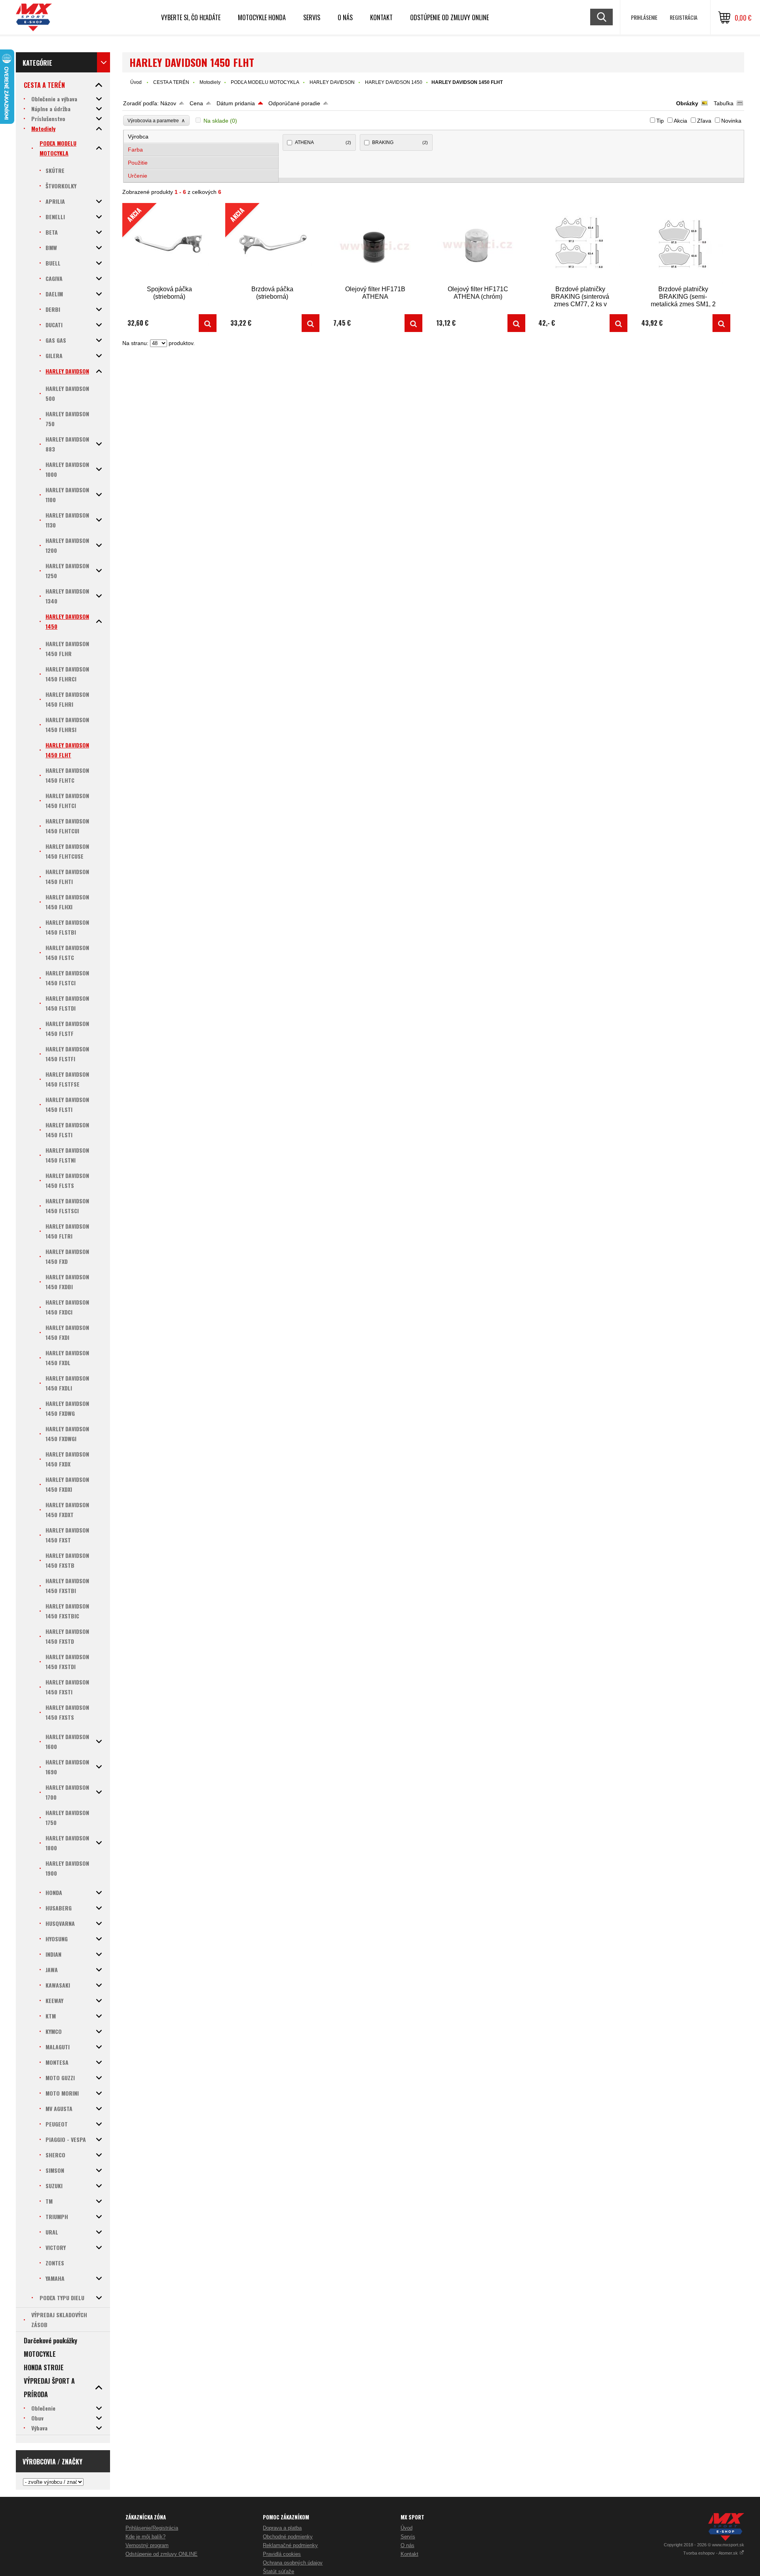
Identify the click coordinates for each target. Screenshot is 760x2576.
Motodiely (210, 82)
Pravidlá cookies (282, 2554)
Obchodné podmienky (288, 2537)
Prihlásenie (644, 17)
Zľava (704, 121)
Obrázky (687, 103)
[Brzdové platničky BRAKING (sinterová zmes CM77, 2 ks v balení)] (580, 244)
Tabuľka (724, 103)
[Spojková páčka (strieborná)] (208, 323)
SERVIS (312, 17)
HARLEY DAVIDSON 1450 (394, 82)
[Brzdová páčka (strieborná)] (311, 323)
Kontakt (381, 17)
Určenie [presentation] (138, 176)
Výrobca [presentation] (138, 137)
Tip (660, 121)
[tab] (201, 137)
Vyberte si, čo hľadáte (191, 17)
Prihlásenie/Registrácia (152, 2528)
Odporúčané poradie (294, 103)
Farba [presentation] (135, 150)
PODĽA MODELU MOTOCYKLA (265, 82)
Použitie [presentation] (138, 163)
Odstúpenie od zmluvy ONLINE (449, 17)
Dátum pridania (236, 103)
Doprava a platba (282, 2528)
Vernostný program (147, 2545)
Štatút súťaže (278, 2571)
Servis (408, 2537)
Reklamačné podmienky (290, 2545)
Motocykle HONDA (262, 17)
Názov (168, 103)
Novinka (731, 121)
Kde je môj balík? (145, 2537)
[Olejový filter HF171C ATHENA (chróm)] (478, 244)
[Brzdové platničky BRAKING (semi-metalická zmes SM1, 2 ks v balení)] (683, 244)
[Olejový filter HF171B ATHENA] (375, 244)
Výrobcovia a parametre (156, 120)
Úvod (136, 82)
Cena (196, 103)
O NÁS (345, 17)
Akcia (680, 121)
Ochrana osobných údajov (293, 2563)
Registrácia (684, 17)
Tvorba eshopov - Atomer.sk (711, 2553)
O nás (408, 2545)
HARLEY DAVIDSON (332, 82)
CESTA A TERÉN (171, 82)
